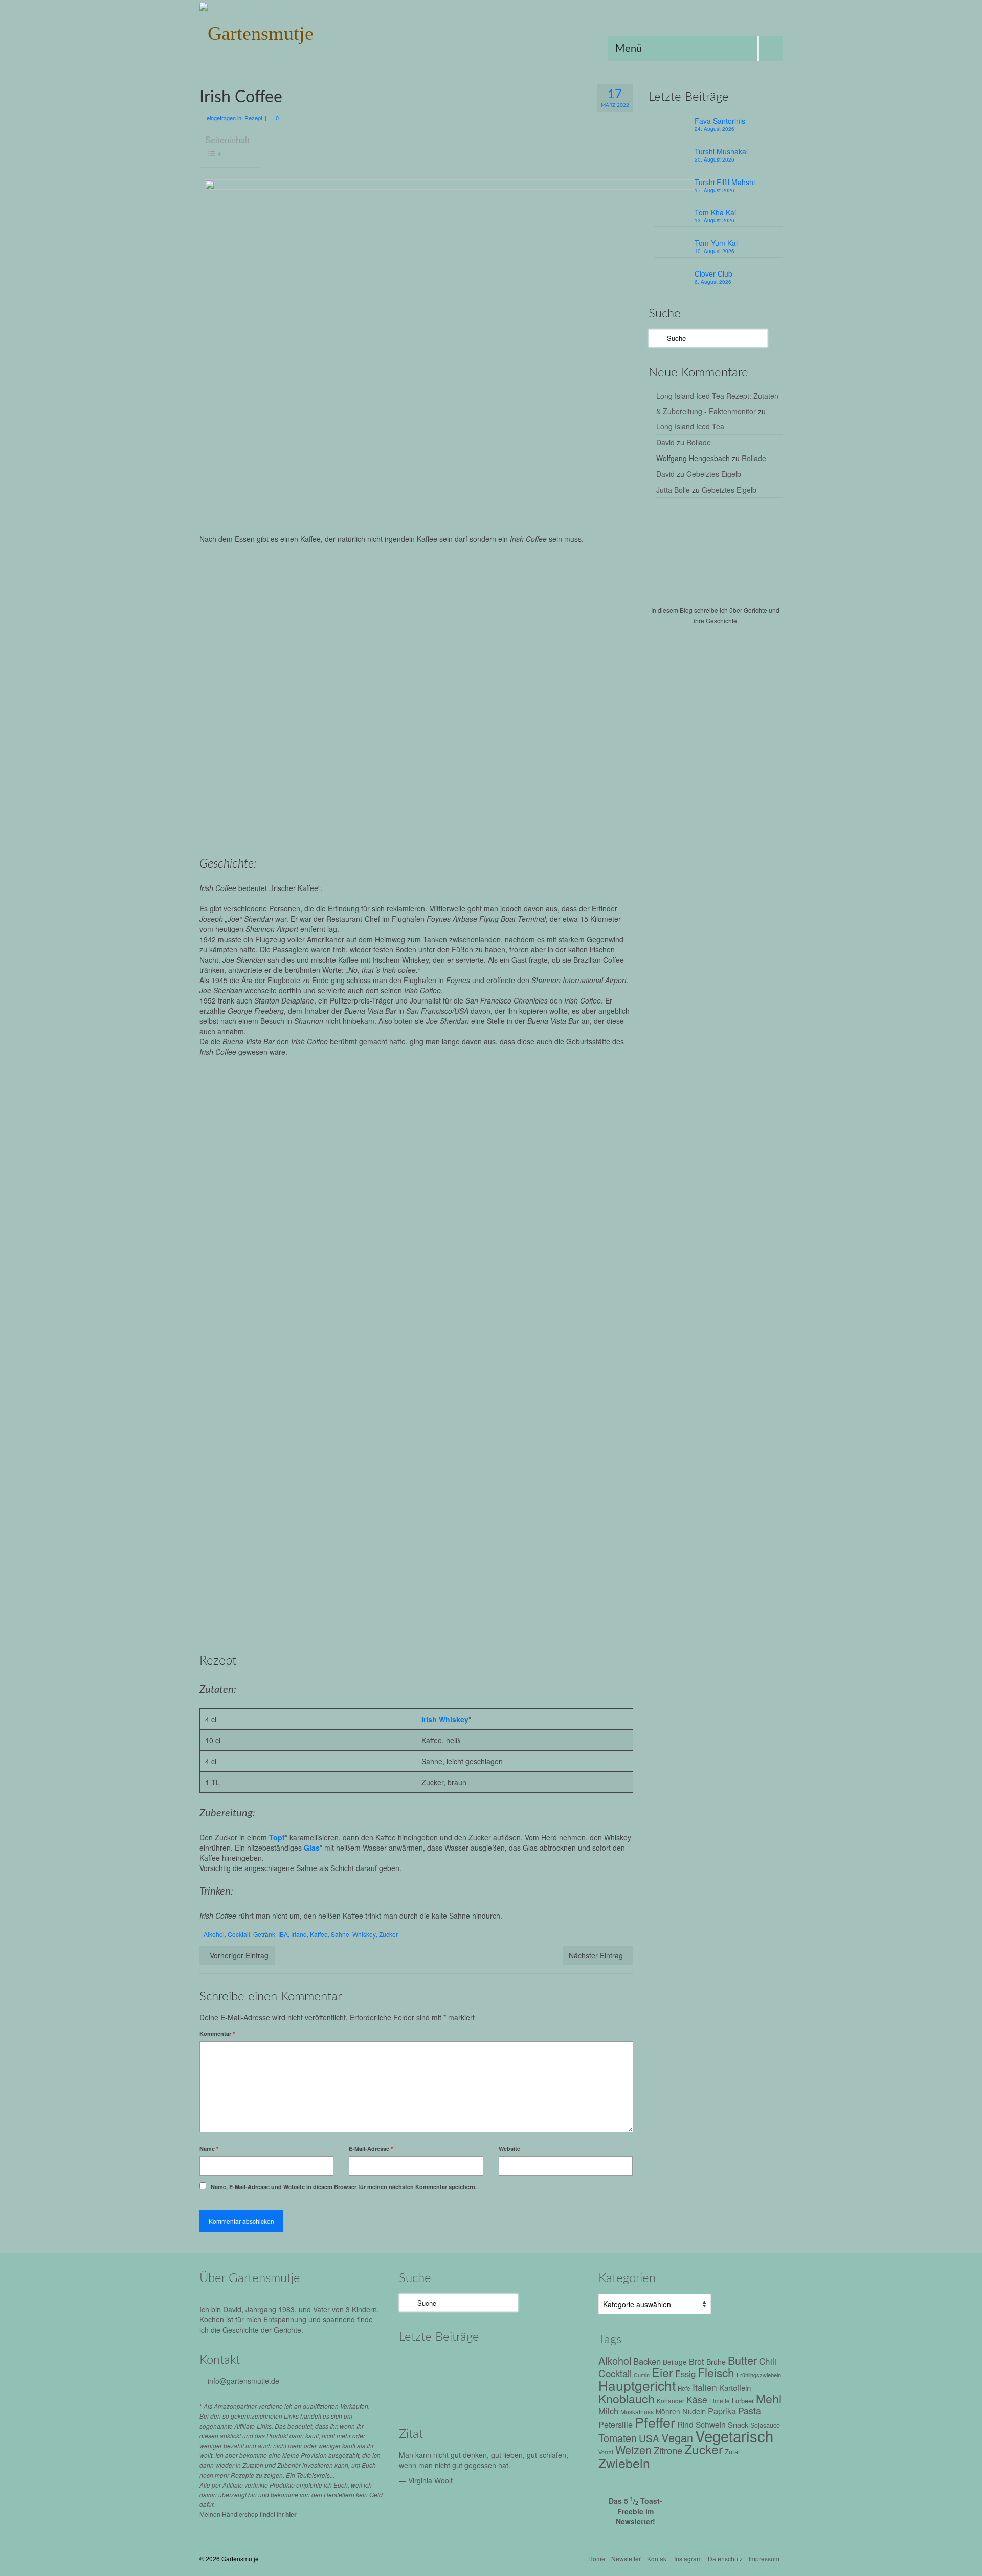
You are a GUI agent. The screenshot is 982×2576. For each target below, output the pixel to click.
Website (509, 2148)
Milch (608, 2411)
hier (291, 2514)
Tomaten (618, 2438)
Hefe (684, 2388)
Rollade (699, 442)
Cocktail (239, 1934)
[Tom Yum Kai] (421, 2393)
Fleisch (716, 2372)
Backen (647, 2361)
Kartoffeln (735, 2387)
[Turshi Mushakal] (464, 2365)
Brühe (716, 2362)
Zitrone (668, 2450)
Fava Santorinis (720, 121)
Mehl (769, 2398)
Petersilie (616, 2424)
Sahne (340, 1934)
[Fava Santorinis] (421, 2365)
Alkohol (214, 1934)
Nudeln (694, 2411)
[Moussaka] (551, 2393)
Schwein (711, 2424)
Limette (720, 2401)
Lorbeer (743, 2400)
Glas (312, 1848)
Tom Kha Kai (715, 212)
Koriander (671, 2400)
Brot (697, 2361)
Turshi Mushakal (721, 151)
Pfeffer (655, 2422)
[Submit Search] (656, 338)
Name (209, 2148)
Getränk (264, 1934)
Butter (742, 2360)
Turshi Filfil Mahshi (725, 182)
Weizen (633, 2449)
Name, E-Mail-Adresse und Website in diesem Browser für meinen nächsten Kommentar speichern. (344, 2187)
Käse (697, 2399)
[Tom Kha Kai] (551, 2365)
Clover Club (713, 273)
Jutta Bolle (673, 490)
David (665, 442)
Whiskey (364, 1934)
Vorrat (606, 2452)
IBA (283, 1934)
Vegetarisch (734, 2435)
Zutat (732, 2452)
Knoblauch (627, 2398)
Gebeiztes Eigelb (714, 474)
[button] (307, 1135)
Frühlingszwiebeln (759, 2375)
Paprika (722, 2411)
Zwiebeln (624, 2463)
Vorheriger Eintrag (239, 1955)
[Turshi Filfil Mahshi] (508, 2365)
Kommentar (217, 2033)
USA (649, 2438)
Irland (299, 1934)
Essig (685, 2374)
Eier (662, 2372)
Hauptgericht (637, 2385)
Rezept (253, 118)
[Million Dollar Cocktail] (508, 2393)
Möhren (668, 2411)
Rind (685, 2424)
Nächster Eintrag (596, 1955)
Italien (705, 2387)
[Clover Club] (464, 2393)
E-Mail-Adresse (371, 2148)
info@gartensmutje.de (243, 2381)
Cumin (642, 2375)
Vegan (677, 2437)
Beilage (675, 2362)
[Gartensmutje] (292, 31)
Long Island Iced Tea (690, 426)
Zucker (388, 1934)
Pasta (750, 2411)
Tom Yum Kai (716, 243)
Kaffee (319, 1934)
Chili (768, 2361)
